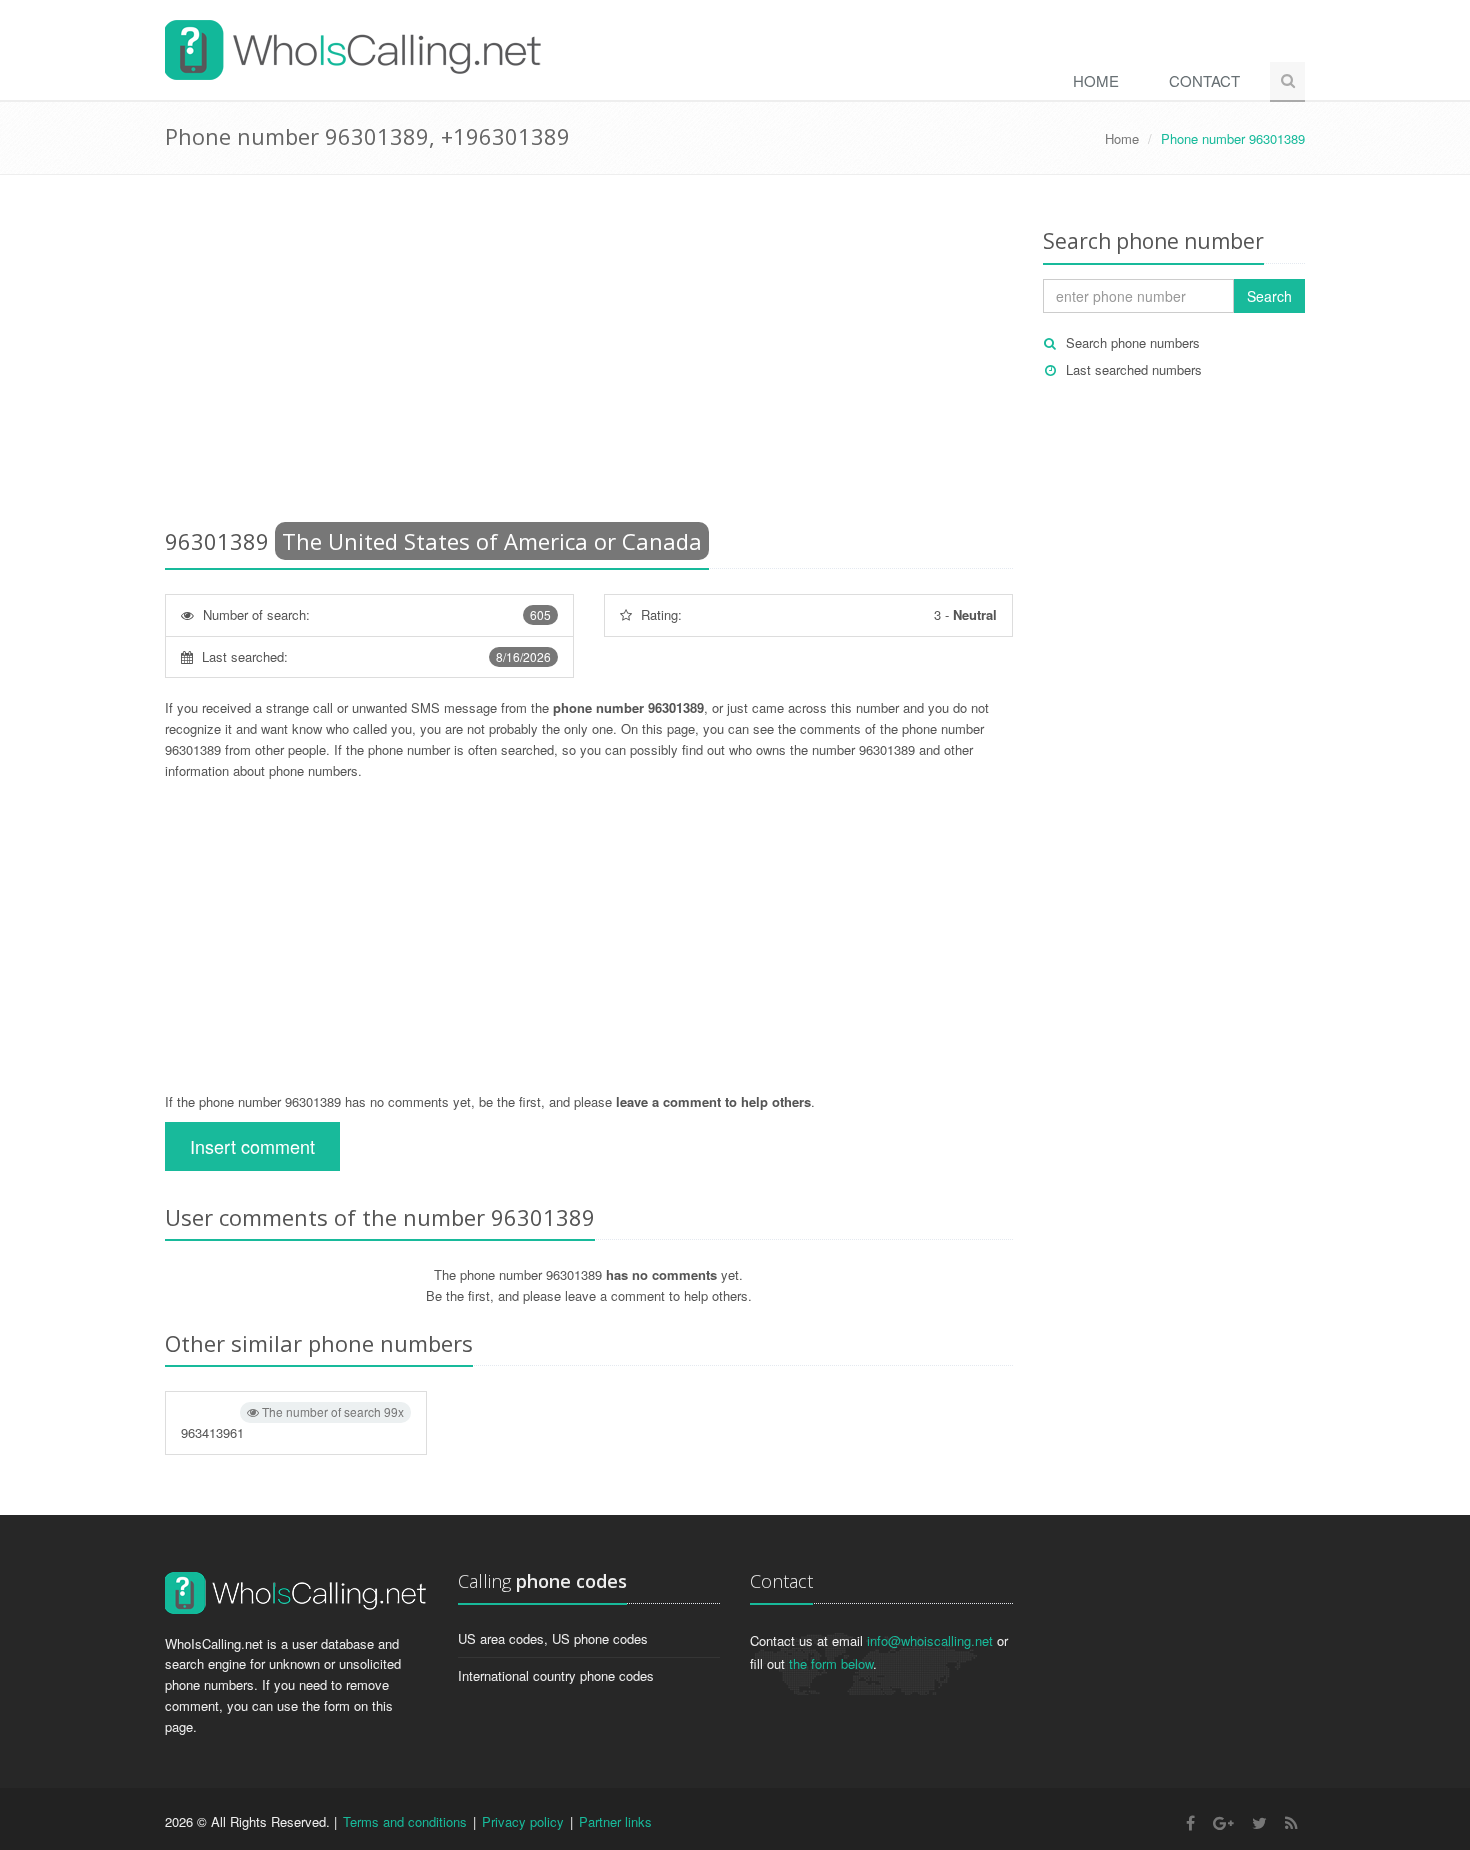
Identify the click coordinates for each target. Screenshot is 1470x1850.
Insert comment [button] (252, 1146)
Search (1269, 296)
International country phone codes (556, 1675)
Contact (1204, 80)
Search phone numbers (1133, 342)
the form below (831, 1663)
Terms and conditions (405, 1821)
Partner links (615, 1821)
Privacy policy (523, 1821)
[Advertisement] (589, 355)
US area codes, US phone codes (553, 1638)
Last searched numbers (1134, 369)
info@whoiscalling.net (930, 1640)
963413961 (292, 1422)
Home (1096, 80)
